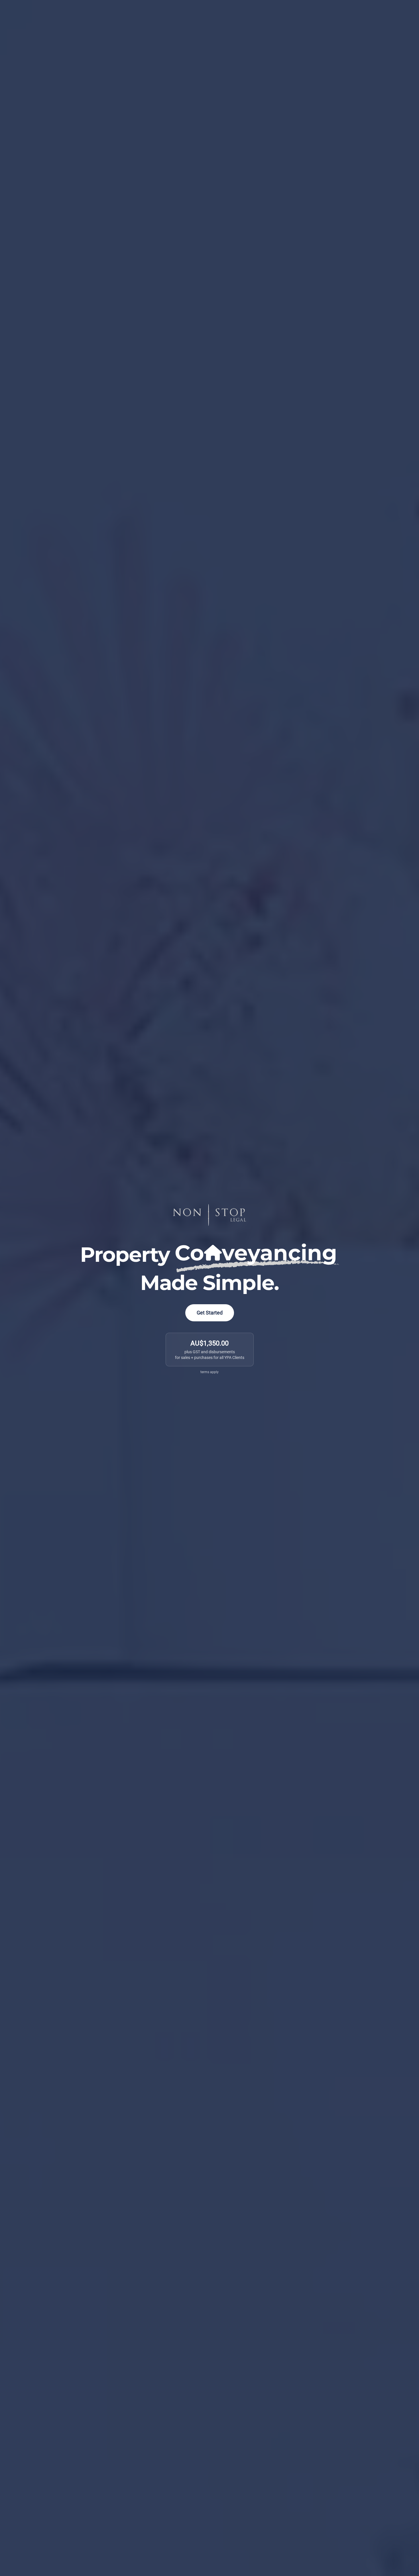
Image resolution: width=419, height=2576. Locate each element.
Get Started (210, 1313)
